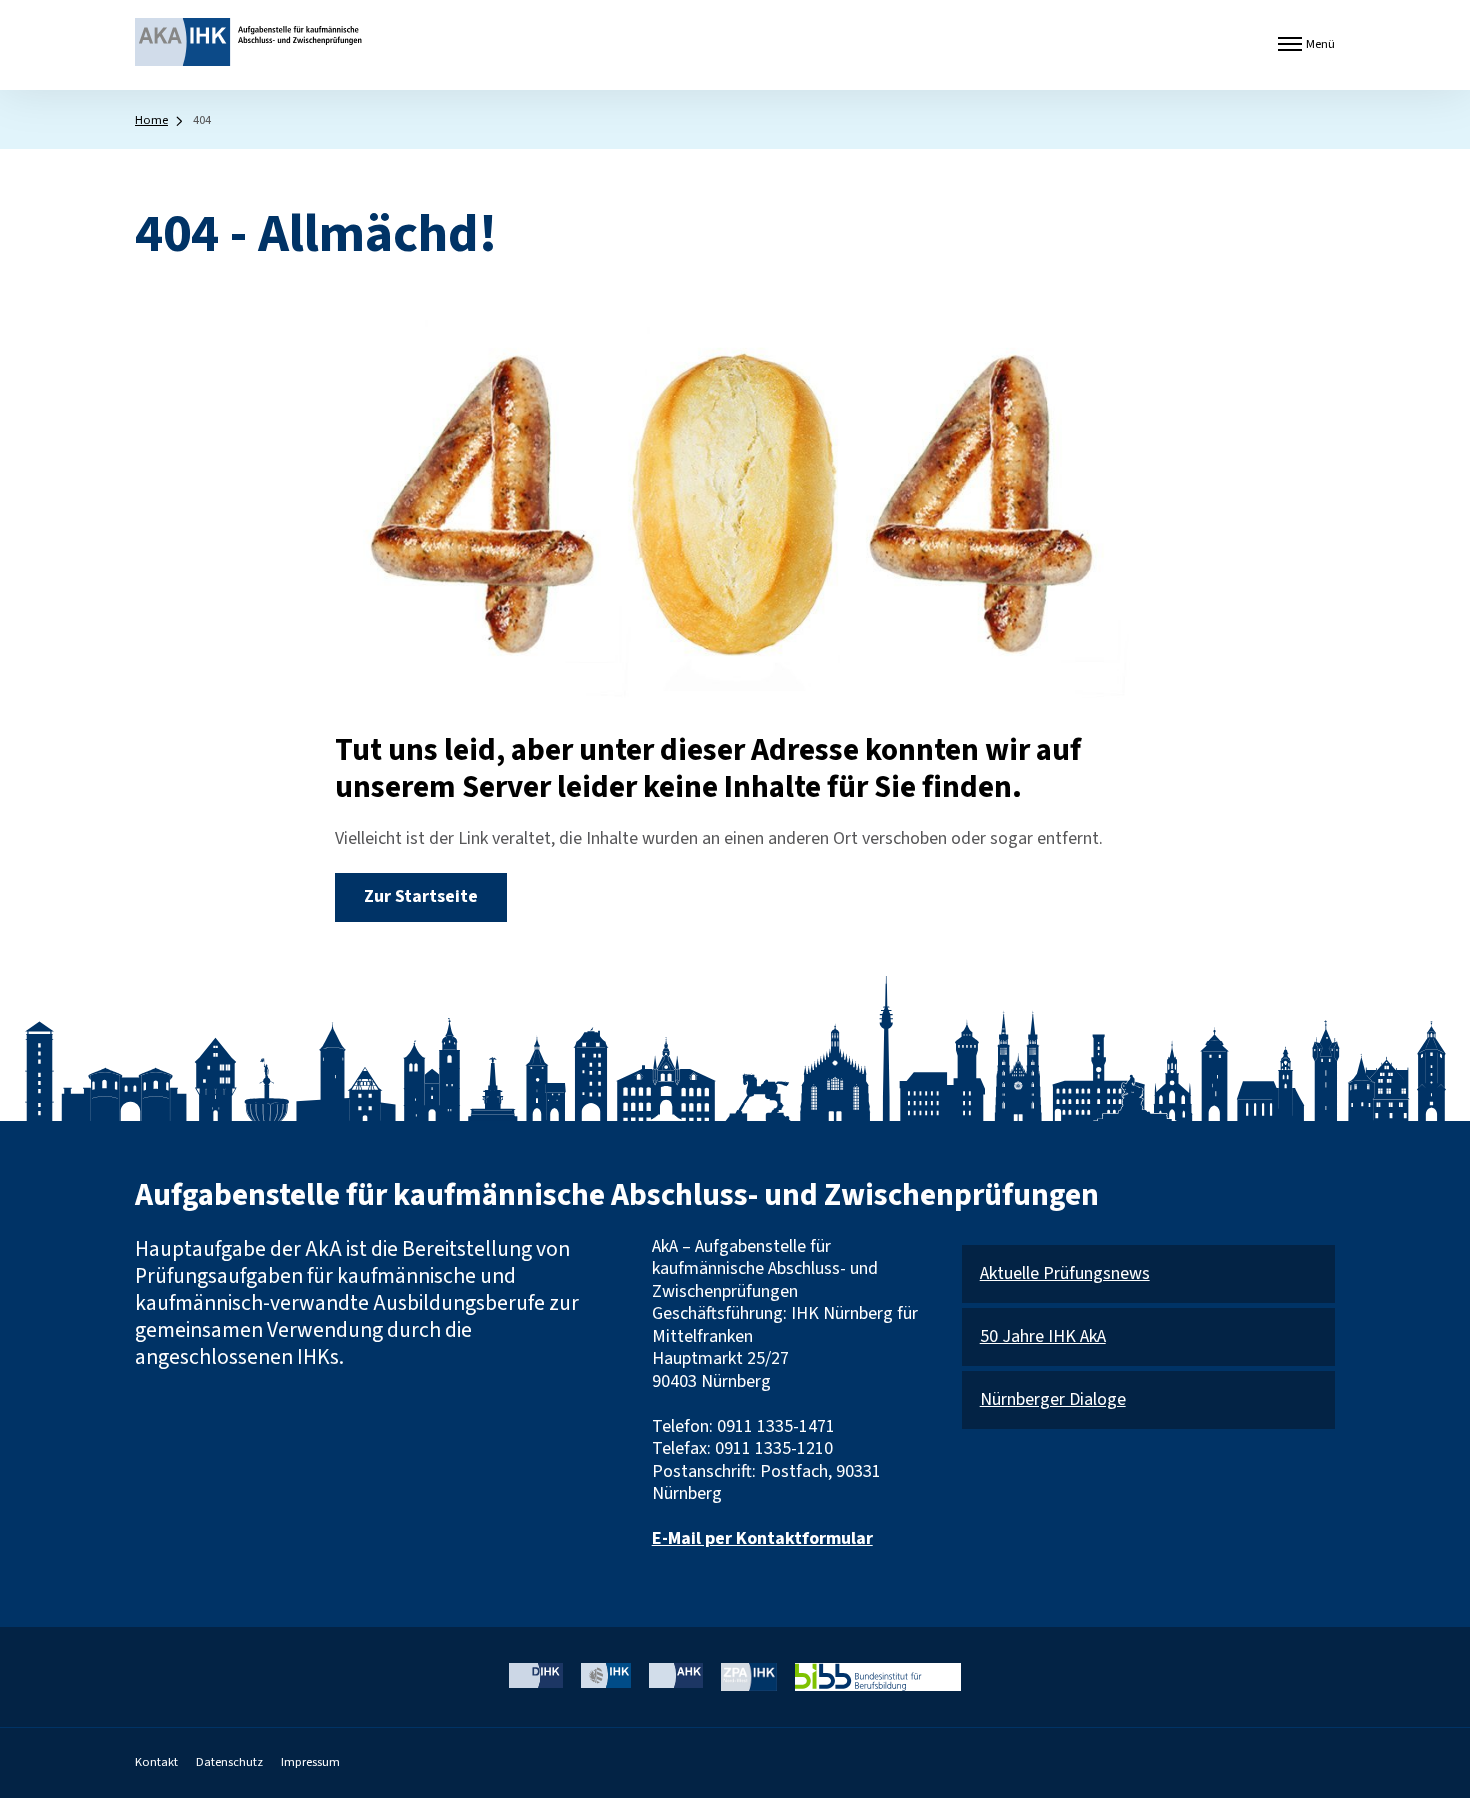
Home (151, 120)
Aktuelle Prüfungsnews (1065, 1274)
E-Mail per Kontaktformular (762, 1538)
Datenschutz (229, 1762)
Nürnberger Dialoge (1053, 1400)
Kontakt (156, 1762)
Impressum (310, 1762)
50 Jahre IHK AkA (1043, 1337)
